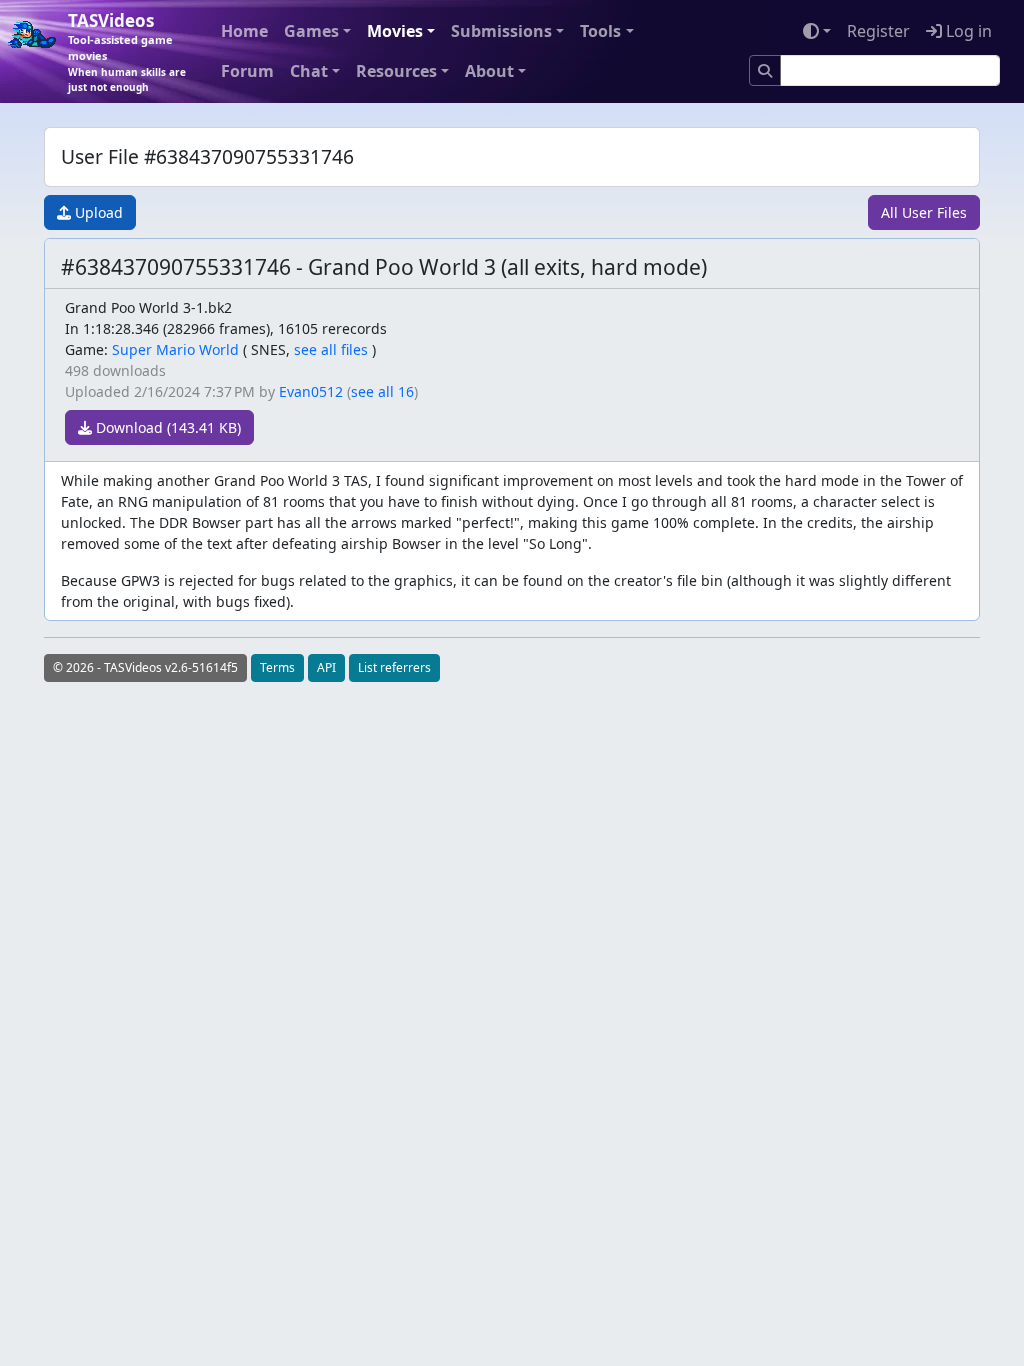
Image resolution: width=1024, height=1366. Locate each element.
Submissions (501, 31)
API (326, 667)
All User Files (924, 212)
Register (878, 31)
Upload (97, 212)
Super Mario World (175, 349)
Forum (247, 71)
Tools (600, 31)
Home (244, 31)
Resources (396, 71)
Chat (309, 71)
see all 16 (382, 391)
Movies (395, 31)
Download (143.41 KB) (166, 427)
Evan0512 (311, 391)
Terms (277, 667)
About (489, 71)
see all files (331, 349)
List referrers (394, 667)
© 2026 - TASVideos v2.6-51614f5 (145, 667)
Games (311, 31)
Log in (967, 31)
